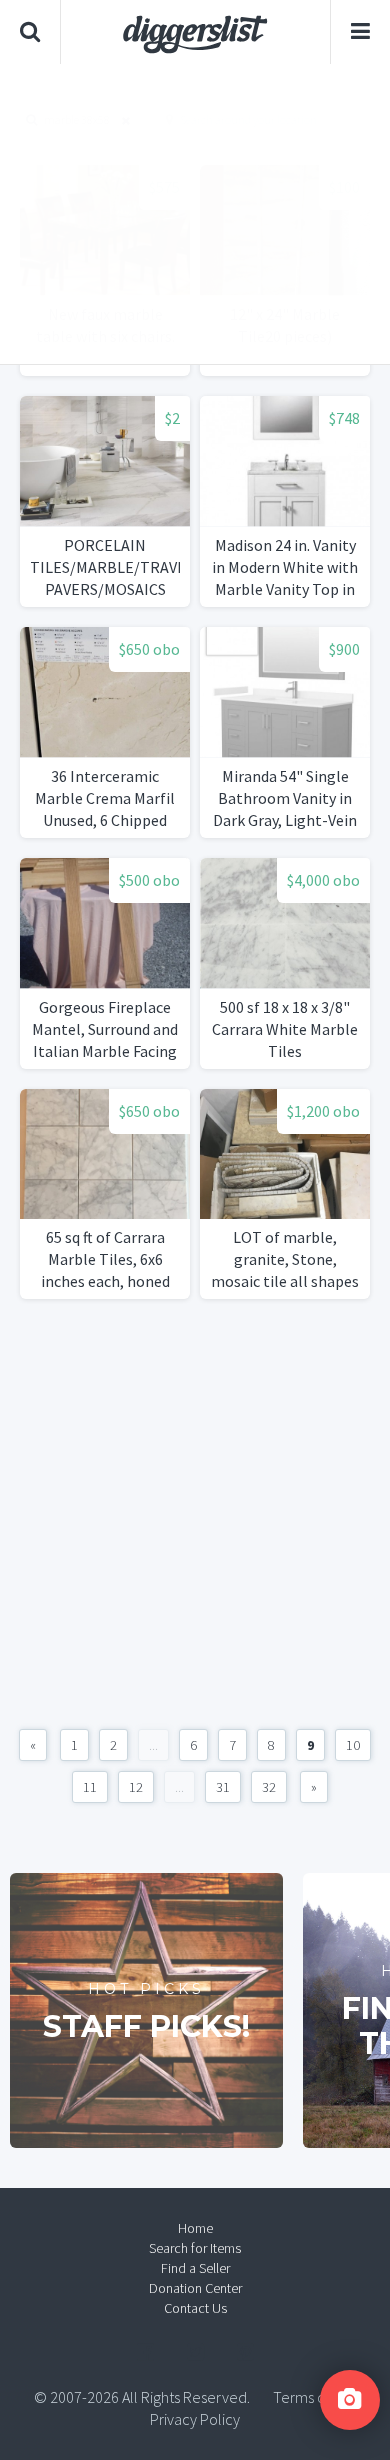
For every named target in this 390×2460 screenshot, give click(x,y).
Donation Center (195, 2288)
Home (195, 2228)
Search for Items (195, 2248)
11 (90, 1787)
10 (353, 1745)
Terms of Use (315, 2397)
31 (223, 1787)
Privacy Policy (195, 2419)
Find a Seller (195, 2268)
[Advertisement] (195, 214)
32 (269, 1787)
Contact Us (195, 2308)
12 (136, 1787)
